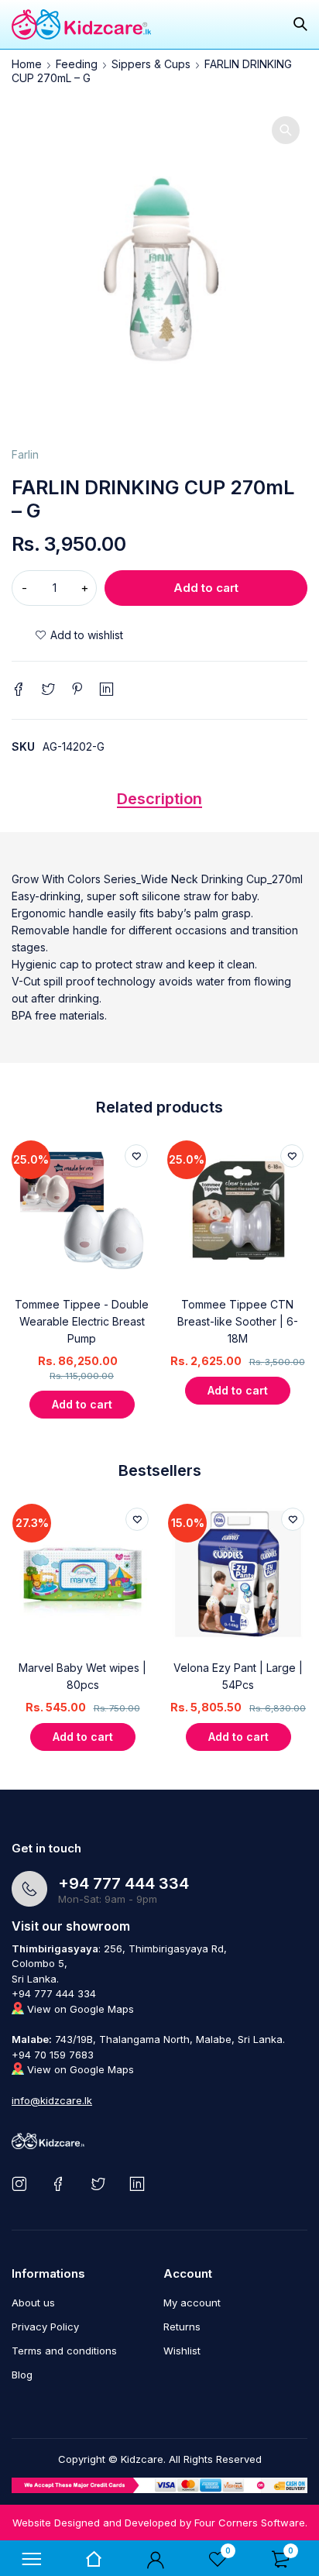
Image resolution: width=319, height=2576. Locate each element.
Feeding (77, 64)
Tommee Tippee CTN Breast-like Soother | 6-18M (238, 1321)
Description (159, 799)
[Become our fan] (62, 2184)
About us (33, 2303)
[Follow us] (101, 2184)
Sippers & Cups (151, 64)
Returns (182, 2327)
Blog (22, 2375)
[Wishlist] (79, 635)
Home (27, 64)
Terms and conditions (64, 2351)
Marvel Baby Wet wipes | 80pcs (82, 1676)
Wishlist (182, 2351)
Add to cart (206, 588)
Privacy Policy (45, 2327)
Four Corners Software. (251, 2523)
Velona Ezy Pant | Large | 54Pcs (238, 1676)
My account (192, 2303)
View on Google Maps (79, 2009)
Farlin (25, 454)
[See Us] (22, 2184)
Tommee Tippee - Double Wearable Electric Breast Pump (82, 1321)
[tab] (159, 803)
